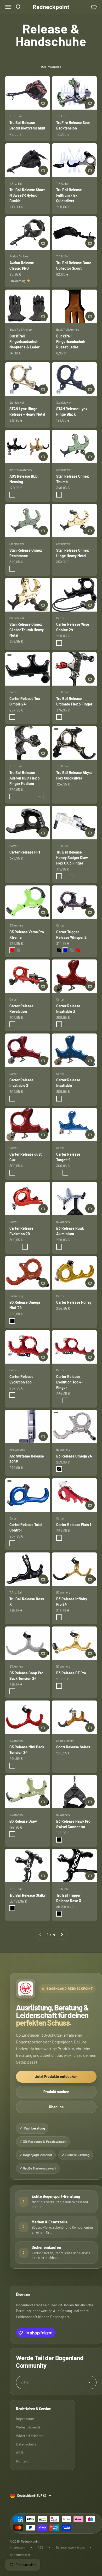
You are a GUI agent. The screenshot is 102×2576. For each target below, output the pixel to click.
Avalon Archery (19, 256)
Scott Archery (65, 1741)
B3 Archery (16, 925)
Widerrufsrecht (28, 2427)
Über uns (56, 2107)
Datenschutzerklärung (70, 2547)
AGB (19, 2452)
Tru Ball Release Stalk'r (27, 1895)
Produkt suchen (56, 2092)
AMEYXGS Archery (21, 470)
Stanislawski (17, 402)
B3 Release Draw (23, 1821)
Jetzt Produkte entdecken (56, 2077)
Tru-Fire (61, 116)
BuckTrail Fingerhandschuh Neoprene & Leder (24, 341)
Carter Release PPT (25, 852)
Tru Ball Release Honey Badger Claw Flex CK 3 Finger (72, 858)
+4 (40, 796)
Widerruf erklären (30, 2436)
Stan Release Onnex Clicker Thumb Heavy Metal (27, 630)
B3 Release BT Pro (71, 1673)
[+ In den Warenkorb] (43, 103)
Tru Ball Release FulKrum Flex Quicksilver (69, 195)
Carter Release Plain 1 (74, 1525)
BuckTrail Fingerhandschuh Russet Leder (71, 341)
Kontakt (22, 2461)
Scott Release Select (73, 1747)
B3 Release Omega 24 (74, 1456)
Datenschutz (26, 2444)
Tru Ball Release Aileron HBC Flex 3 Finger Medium (25, 778)
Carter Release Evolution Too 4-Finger (70, 1382)
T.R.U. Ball (16, 116)
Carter (60, 618)
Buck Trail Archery (21, 329)
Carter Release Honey (74, 1302)
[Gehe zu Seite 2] (62, 1934)
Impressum (25, 2419)
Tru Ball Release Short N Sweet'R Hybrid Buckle (27, 195)
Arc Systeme (17, 1450)
